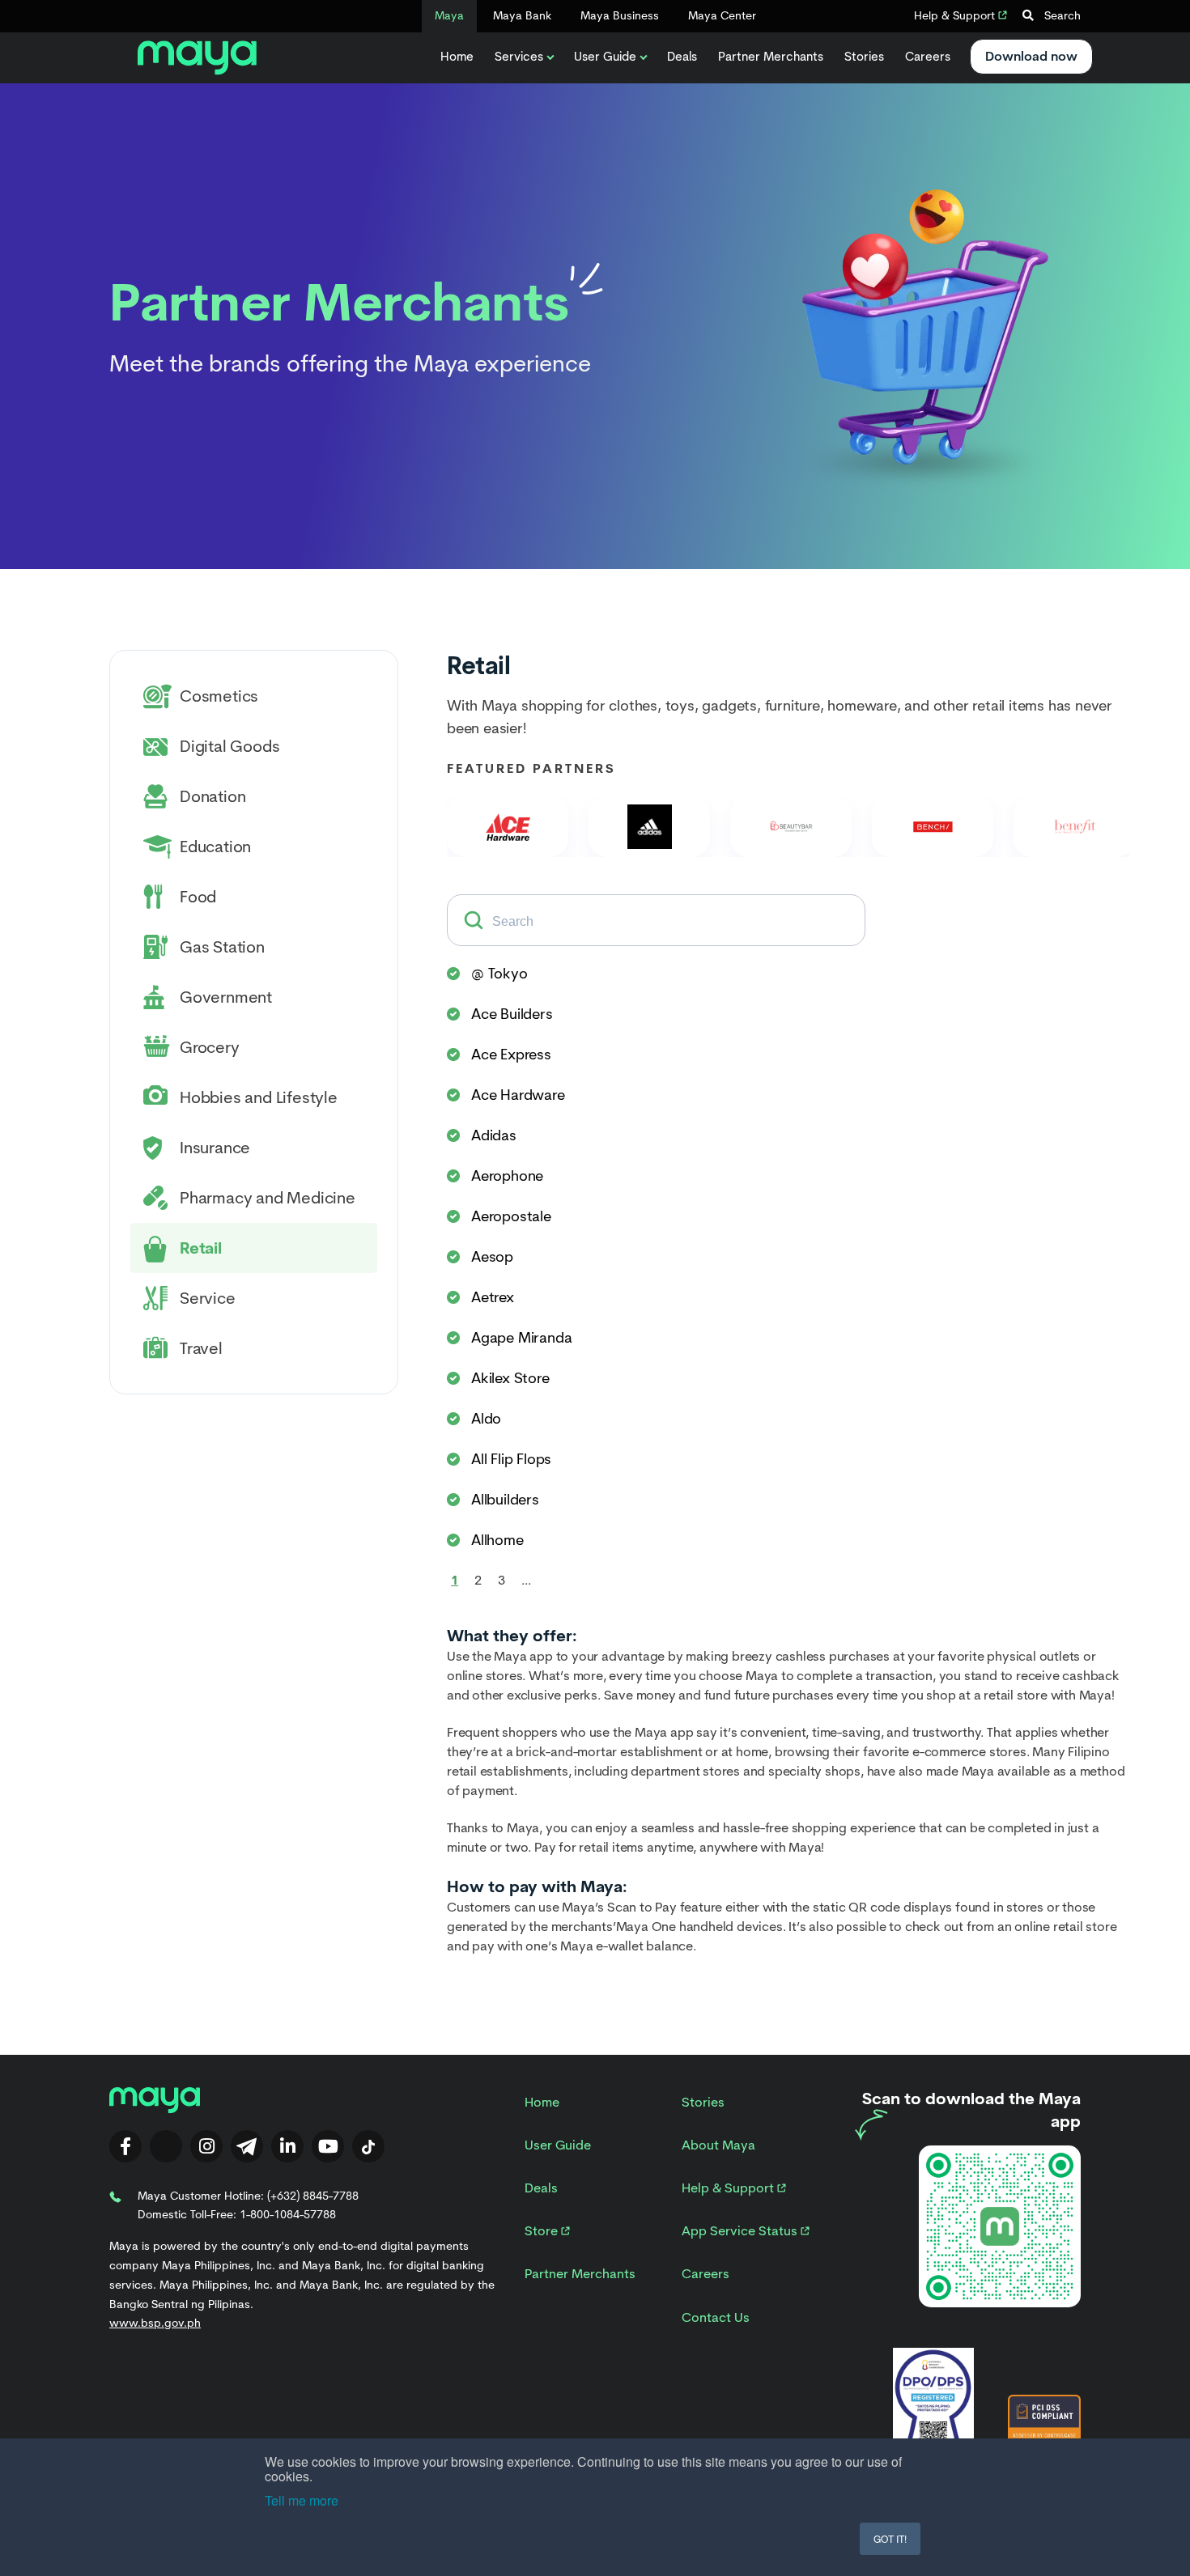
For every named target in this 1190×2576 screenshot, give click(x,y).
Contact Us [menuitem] (716, 2317)
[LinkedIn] (287, 2146)
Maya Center (722, 15)
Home (457, 57)
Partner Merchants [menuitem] (580, 2274)
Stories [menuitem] (703, 2102)
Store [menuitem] (543, 2231)
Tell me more (302, 2500)
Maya (449, 15)
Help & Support (956, 15)
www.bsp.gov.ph (155, 2323)
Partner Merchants (771, 57)
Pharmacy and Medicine (268, 1198)
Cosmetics (219, 696)
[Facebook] (125, 2146)
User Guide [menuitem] (558, 2145)
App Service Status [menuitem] (741, 2231)
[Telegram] (247, 2146)
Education (215, 847)
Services (519, 57)
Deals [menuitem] (541, 2188)
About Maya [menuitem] (718, 2145)
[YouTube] (328, 2146)
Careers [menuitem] (705, 2274)
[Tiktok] (368, 2146)
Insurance (215, 1148)
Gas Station (222, 947)
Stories (864, 57)
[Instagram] (206, 2146)
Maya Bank (522, 15)
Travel (201, 1348)
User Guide (605, 57)
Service (208, 1298)
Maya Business (620, 15)
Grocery (210, 1047)
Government (226, 997)
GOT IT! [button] (890, 2538)
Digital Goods (229, 746)
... (526, 1580)
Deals (682, 57)
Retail (201, 1248)
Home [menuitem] (542, 2102)
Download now (1031, 56)
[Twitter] (166, 2146)
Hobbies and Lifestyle (259, 1097)
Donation (212, 796)
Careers (928, 57)
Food (198, 897)
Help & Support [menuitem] (729, 2188)
